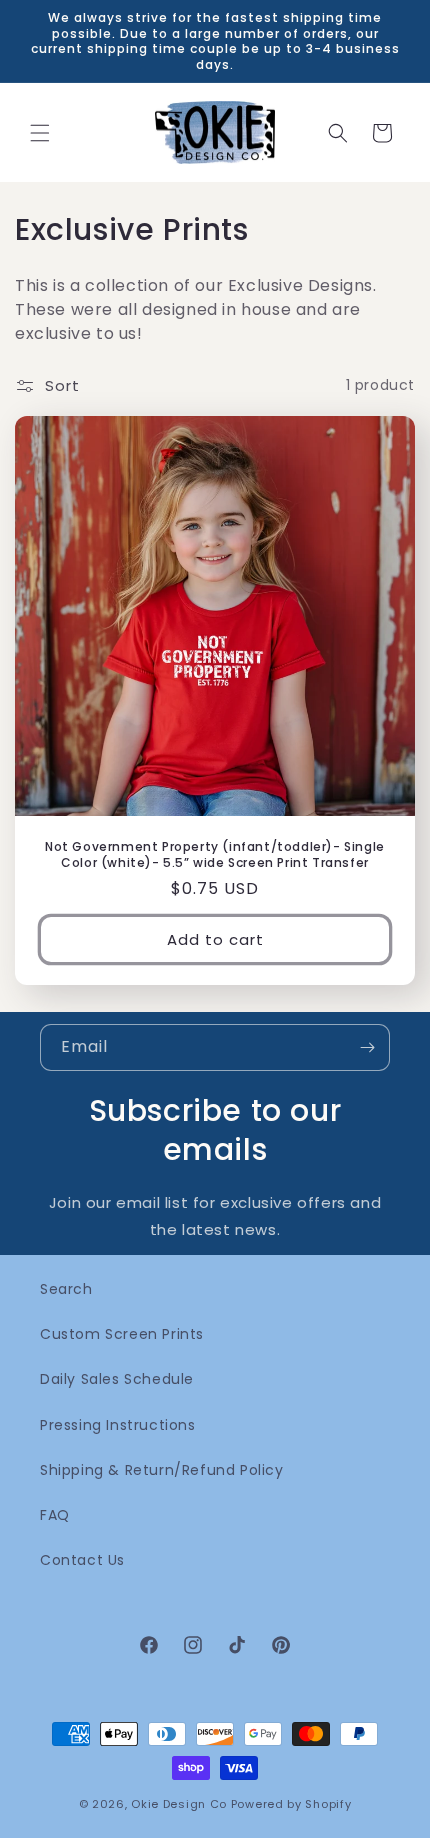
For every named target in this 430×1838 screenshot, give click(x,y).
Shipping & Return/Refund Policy (162, 1470)
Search (66, 1289)
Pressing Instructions (118, 1425)
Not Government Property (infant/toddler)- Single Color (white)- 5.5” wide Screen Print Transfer (215, 854)
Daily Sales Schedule (117, 1379)
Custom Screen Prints (122, 1334)
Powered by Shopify (291, 1804)
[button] (40, 133)
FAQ (55, 1515)
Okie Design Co (179, 1804)
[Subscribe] (367, 1047)
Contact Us (82, 1560)
